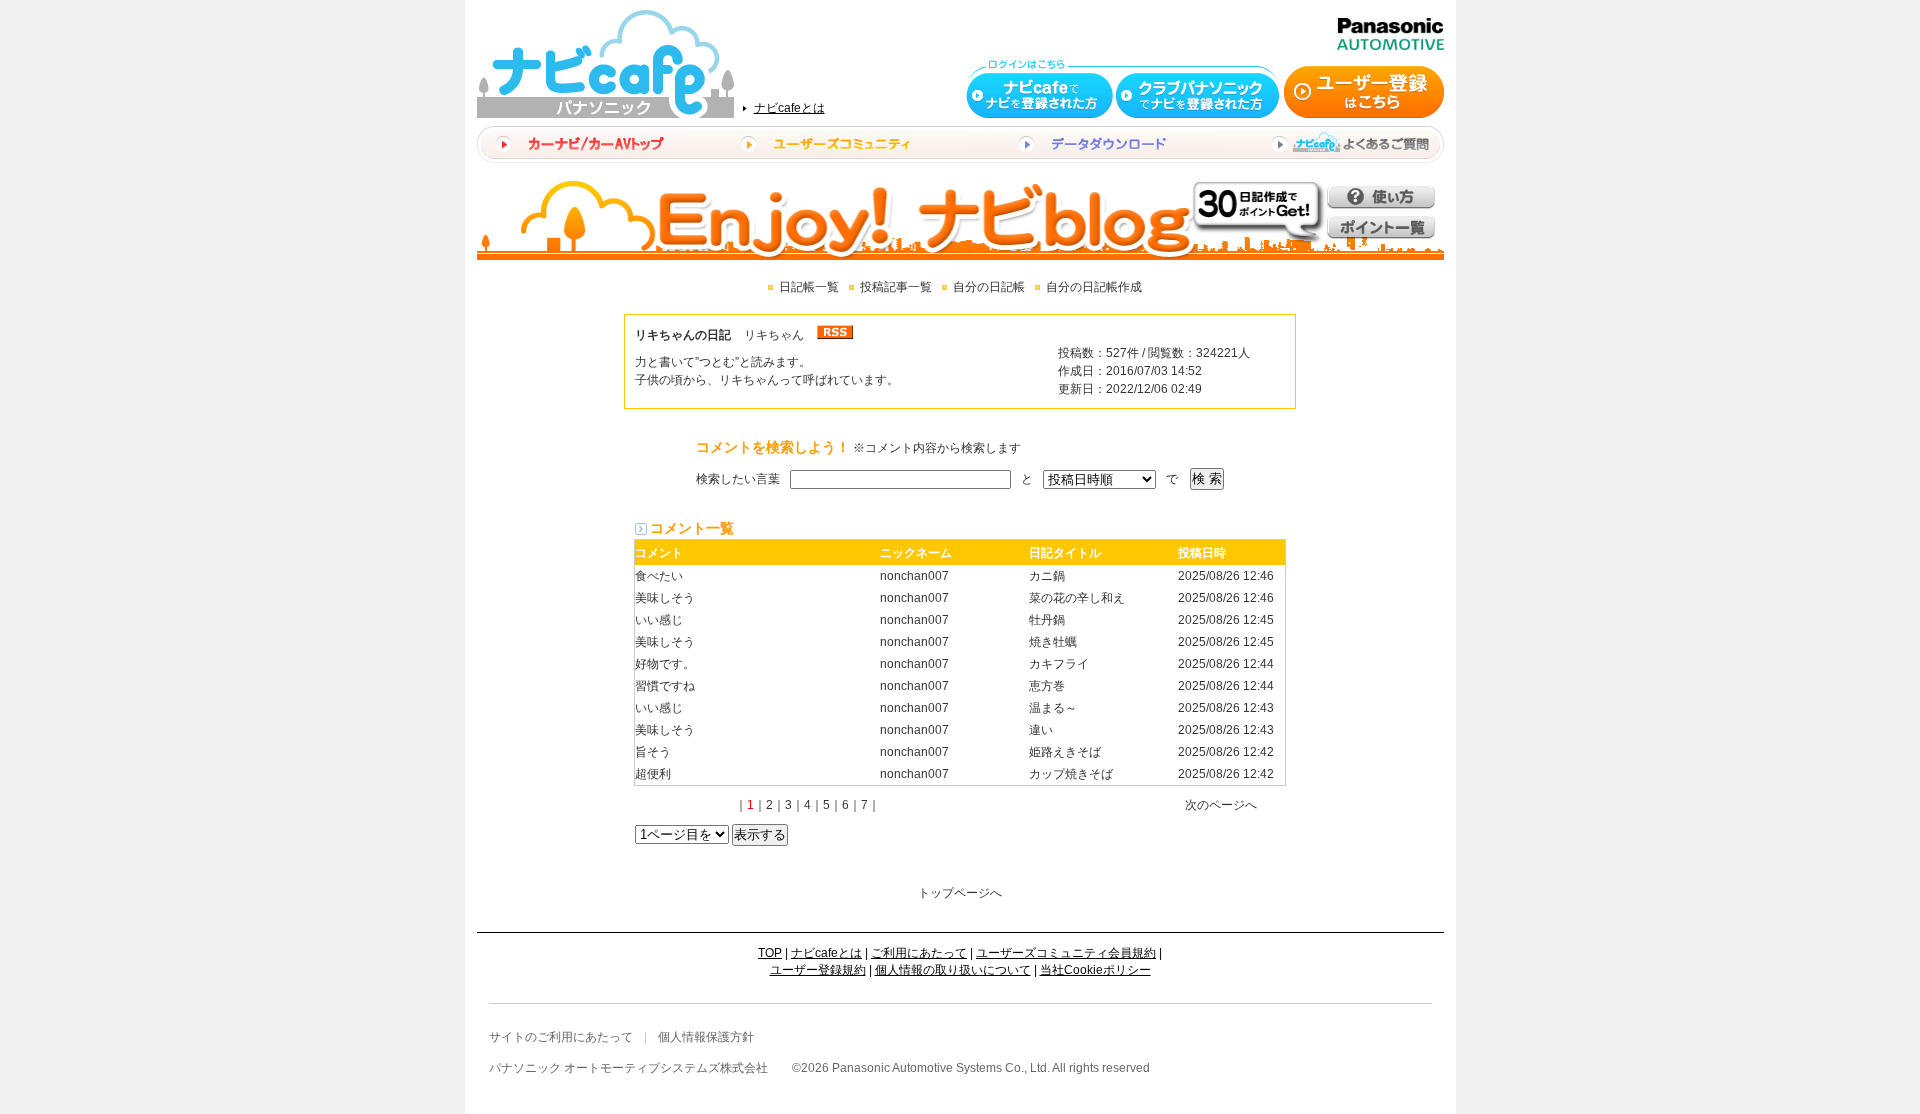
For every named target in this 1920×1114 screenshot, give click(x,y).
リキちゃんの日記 (683, 335)
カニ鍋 (1047, 576)
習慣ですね (665, 686)
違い (1041, 730)
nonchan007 (914, 576)
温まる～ (1053, 708)
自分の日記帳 (989, 287)
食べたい (659, 576)
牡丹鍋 (1047, 620)
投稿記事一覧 (896, 287)
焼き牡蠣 (1053, 642)
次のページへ (1221, 805)
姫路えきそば (1065, 752)
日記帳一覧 (809, 287)
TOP (770, 953)
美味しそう (665, 598)
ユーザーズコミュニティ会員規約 (1066, 953)
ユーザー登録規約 (818, 970)
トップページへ (960, 893)
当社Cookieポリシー (1095, 970)
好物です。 (665, 664)
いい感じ (659, 620)
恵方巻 (1047, 686)
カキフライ (1059, 664)
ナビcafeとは (789, 108)
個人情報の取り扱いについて (953, 970)
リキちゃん (774, 335)
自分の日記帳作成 (1094, 287)
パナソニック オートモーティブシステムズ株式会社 (628, 1068)
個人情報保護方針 (706, 1037)
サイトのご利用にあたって (561, 1037)
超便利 (653, 774)
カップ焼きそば (1071, 774)
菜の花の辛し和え (1077, 598)
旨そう (653, 752)
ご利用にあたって (919, 953)
